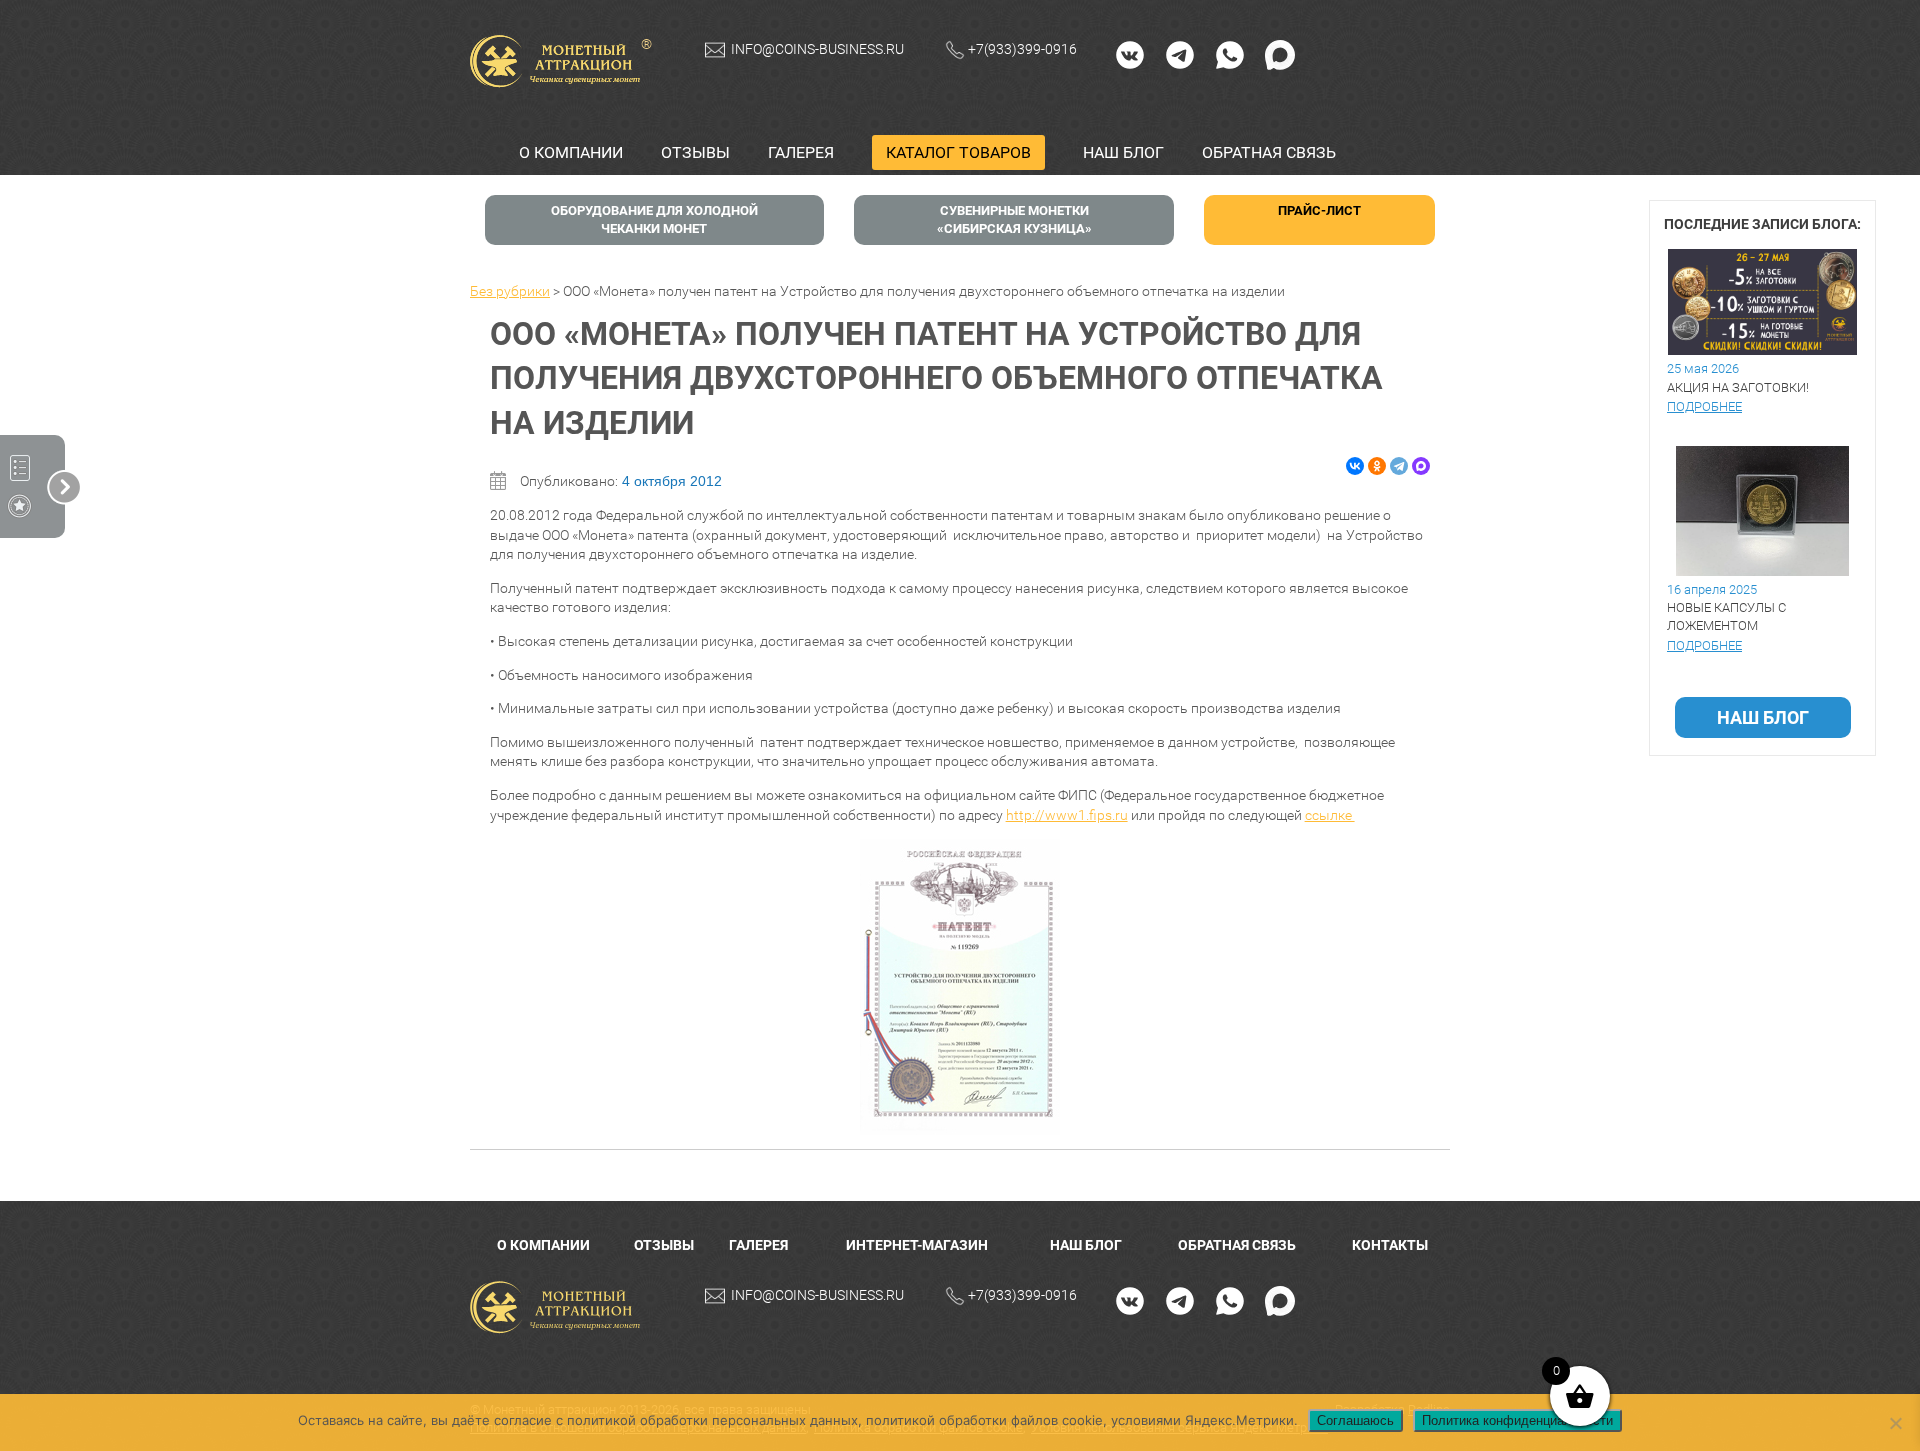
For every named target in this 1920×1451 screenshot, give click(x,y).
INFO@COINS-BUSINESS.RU (817, 49)
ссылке (1330, 815)
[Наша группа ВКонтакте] (1130, 54)
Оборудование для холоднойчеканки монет (654, 219)
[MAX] (1280, 54)
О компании (571, 152)
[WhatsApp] (1230, 54)
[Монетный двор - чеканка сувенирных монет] (560, 1307)
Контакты (1390, 1245)
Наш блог (1123, 152)
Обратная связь (1269, 152)
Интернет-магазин (917, 1245)
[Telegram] (1180, 54)
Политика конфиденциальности (1517, 1420)
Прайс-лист (1319, 210)
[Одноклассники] (1377, 466)
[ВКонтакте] (1355, 466)
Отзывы (695, 152)
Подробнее (1704, 406)
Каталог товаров (958, 152)
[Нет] (1895, 1423)
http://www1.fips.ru (1067, 815)
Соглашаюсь (1355, 1420)
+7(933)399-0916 (1022, 49)
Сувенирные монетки (1014, 219)
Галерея (801, 152)
